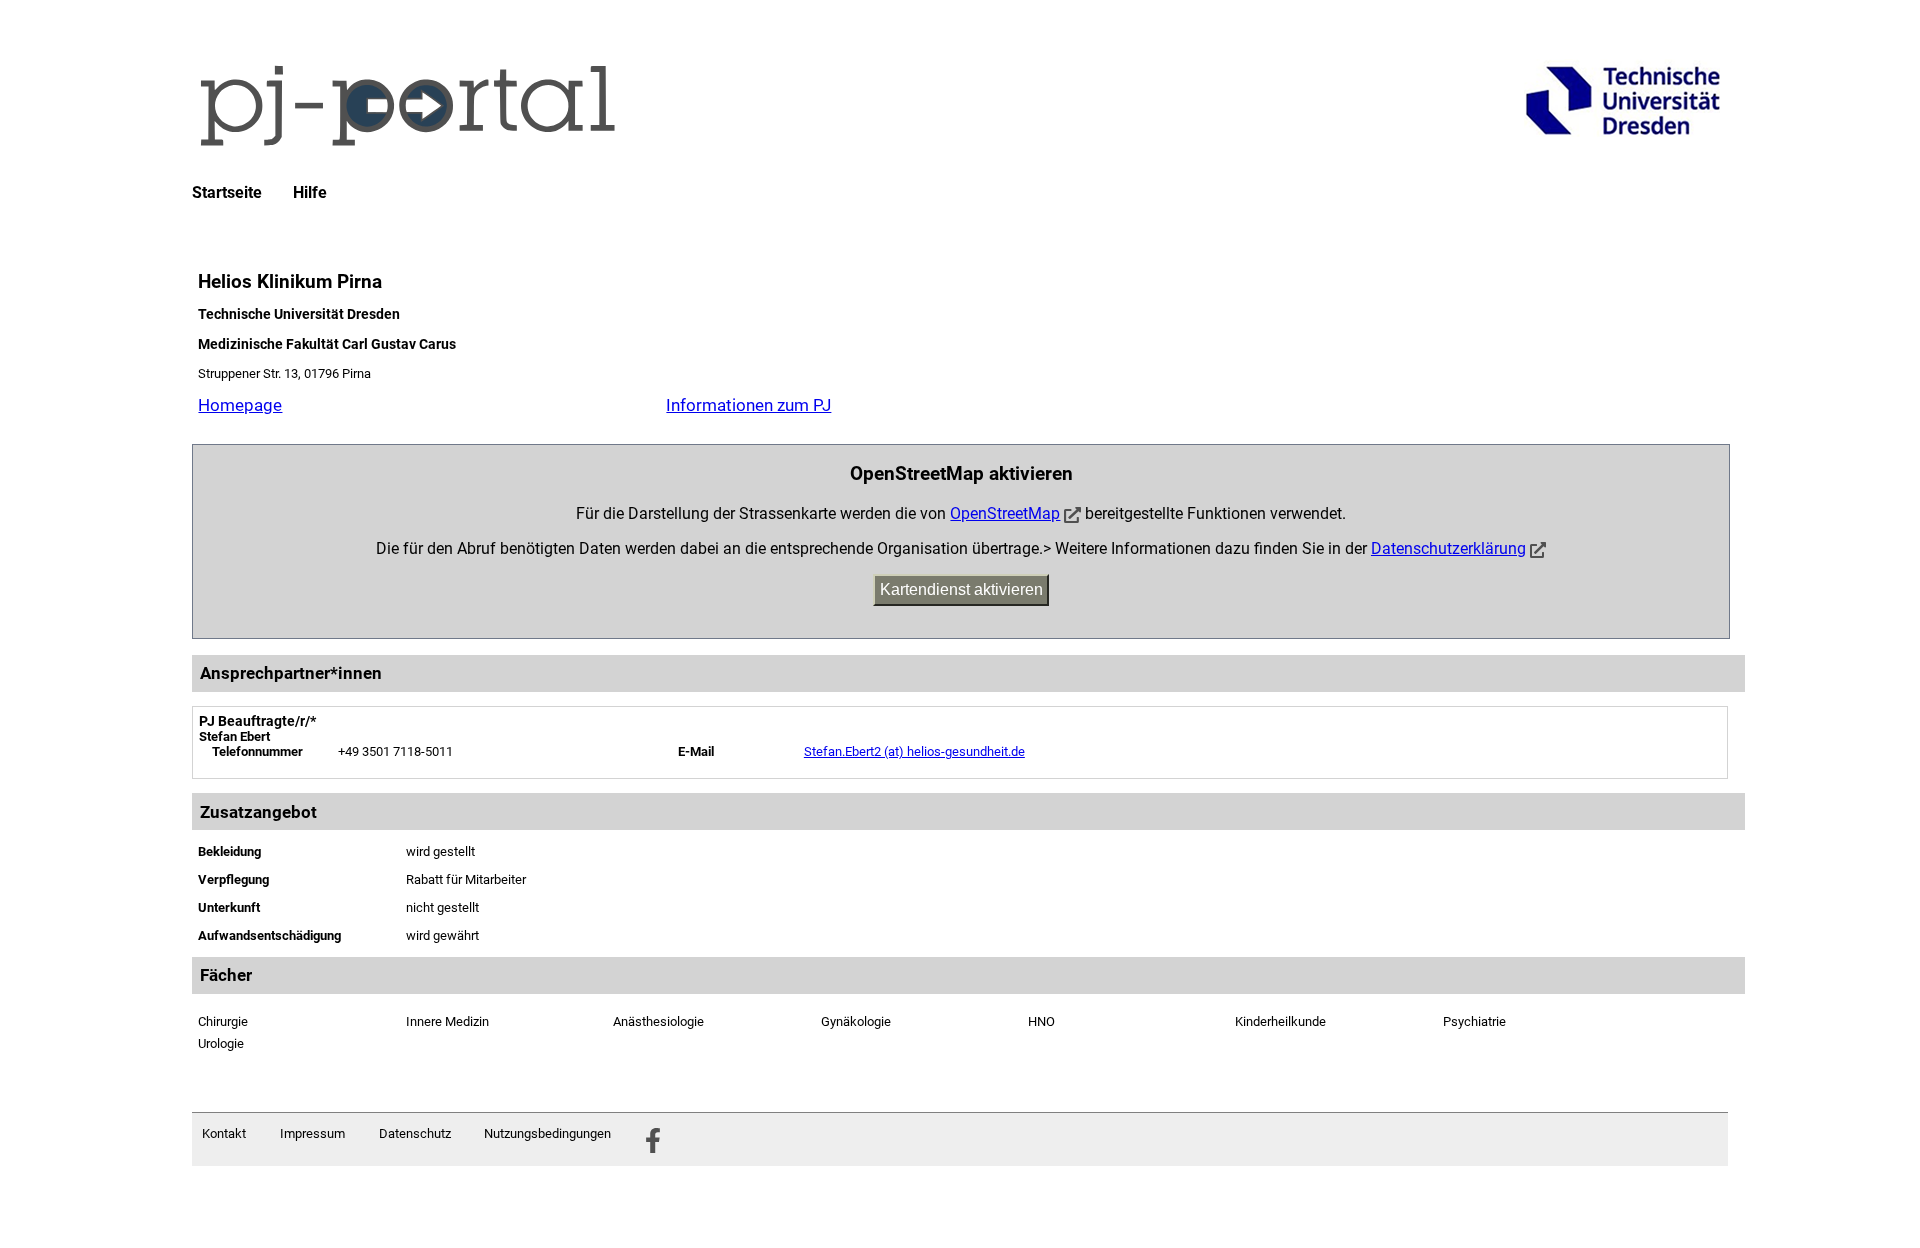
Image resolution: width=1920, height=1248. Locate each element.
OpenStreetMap (1005, 513)
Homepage (240, 405)
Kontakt (224, 1133)
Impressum (312, 1133)
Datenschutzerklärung (1448, 548)
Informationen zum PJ (748, 405)
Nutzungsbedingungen (547, 1133)
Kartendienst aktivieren (961, 589)
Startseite (227, 193)
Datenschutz (415, 1133)
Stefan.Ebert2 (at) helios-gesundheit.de (914, 751)
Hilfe (310, 193)
